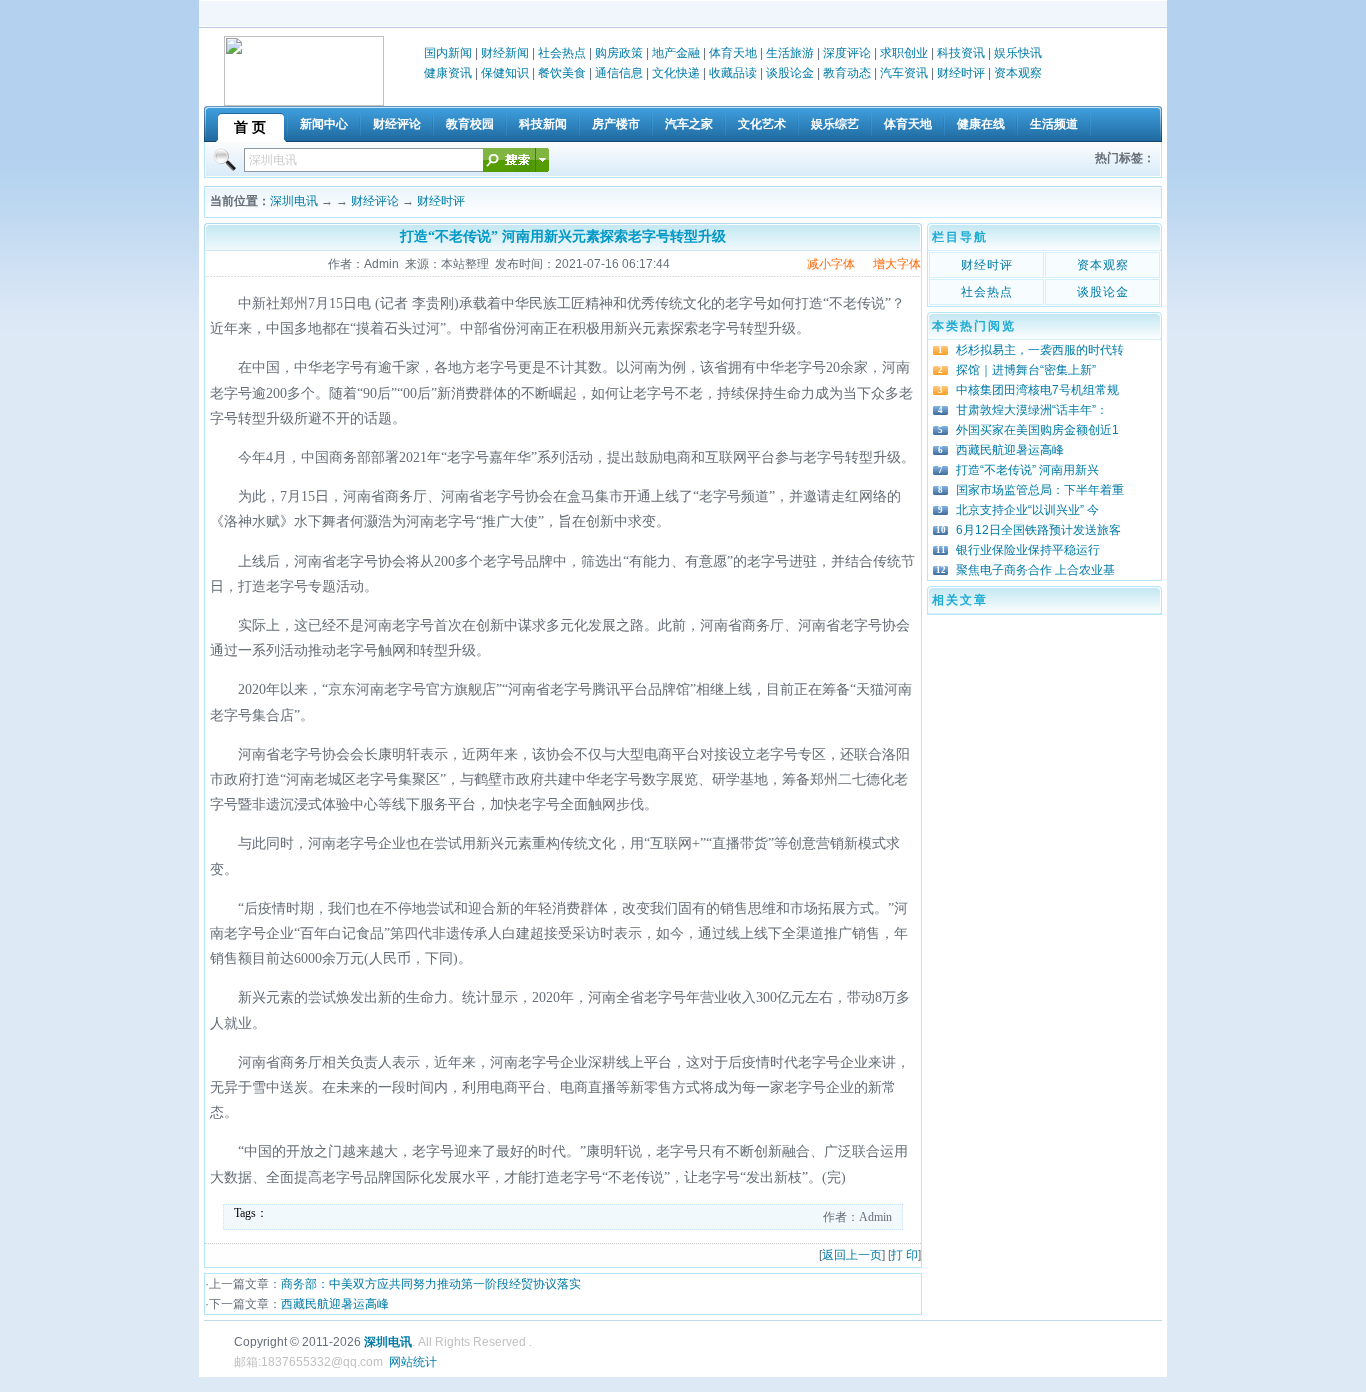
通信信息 (619, 73)
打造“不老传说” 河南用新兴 (1027, 470)
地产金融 (676, 53)
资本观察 (1018, 73)
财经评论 (375, 201)
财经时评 (961, 73)
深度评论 (847, 53)
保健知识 (505, 73)
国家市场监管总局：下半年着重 (1040, 490)
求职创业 (904, 53)
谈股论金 (790, 73)
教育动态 (847, 73)
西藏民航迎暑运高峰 (335, 1304)
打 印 (904, 1255)
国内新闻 (448, 53)
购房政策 (619, 53)
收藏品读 (733, 73)
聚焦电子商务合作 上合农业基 (1035, 570)
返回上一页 (852, 1255)
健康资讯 (448, 73)
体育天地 (733, 53)
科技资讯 (961, 53)
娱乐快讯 (1018, 53)
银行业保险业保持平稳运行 (1028, 550)
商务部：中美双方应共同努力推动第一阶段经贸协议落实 (431, 1284)
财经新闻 (505, 53)
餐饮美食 (562, 73)
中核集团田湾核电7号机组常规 (1037, 390)
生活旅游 (790, 53)
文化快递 (676, 73)
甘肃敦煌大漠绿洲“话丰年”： (1032, 410)
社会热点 (562, 53)
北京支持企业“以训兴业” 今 (1027, 510)
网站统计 (413, 1362)
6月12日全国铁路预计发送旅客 (1038, 530)
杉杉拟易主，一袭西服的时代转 (1040, 350)
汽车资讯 (904, 73)
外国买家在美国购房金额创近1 (1037, 430)
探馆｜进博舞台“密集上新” (1026, 370)
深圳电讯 (294, 201)
